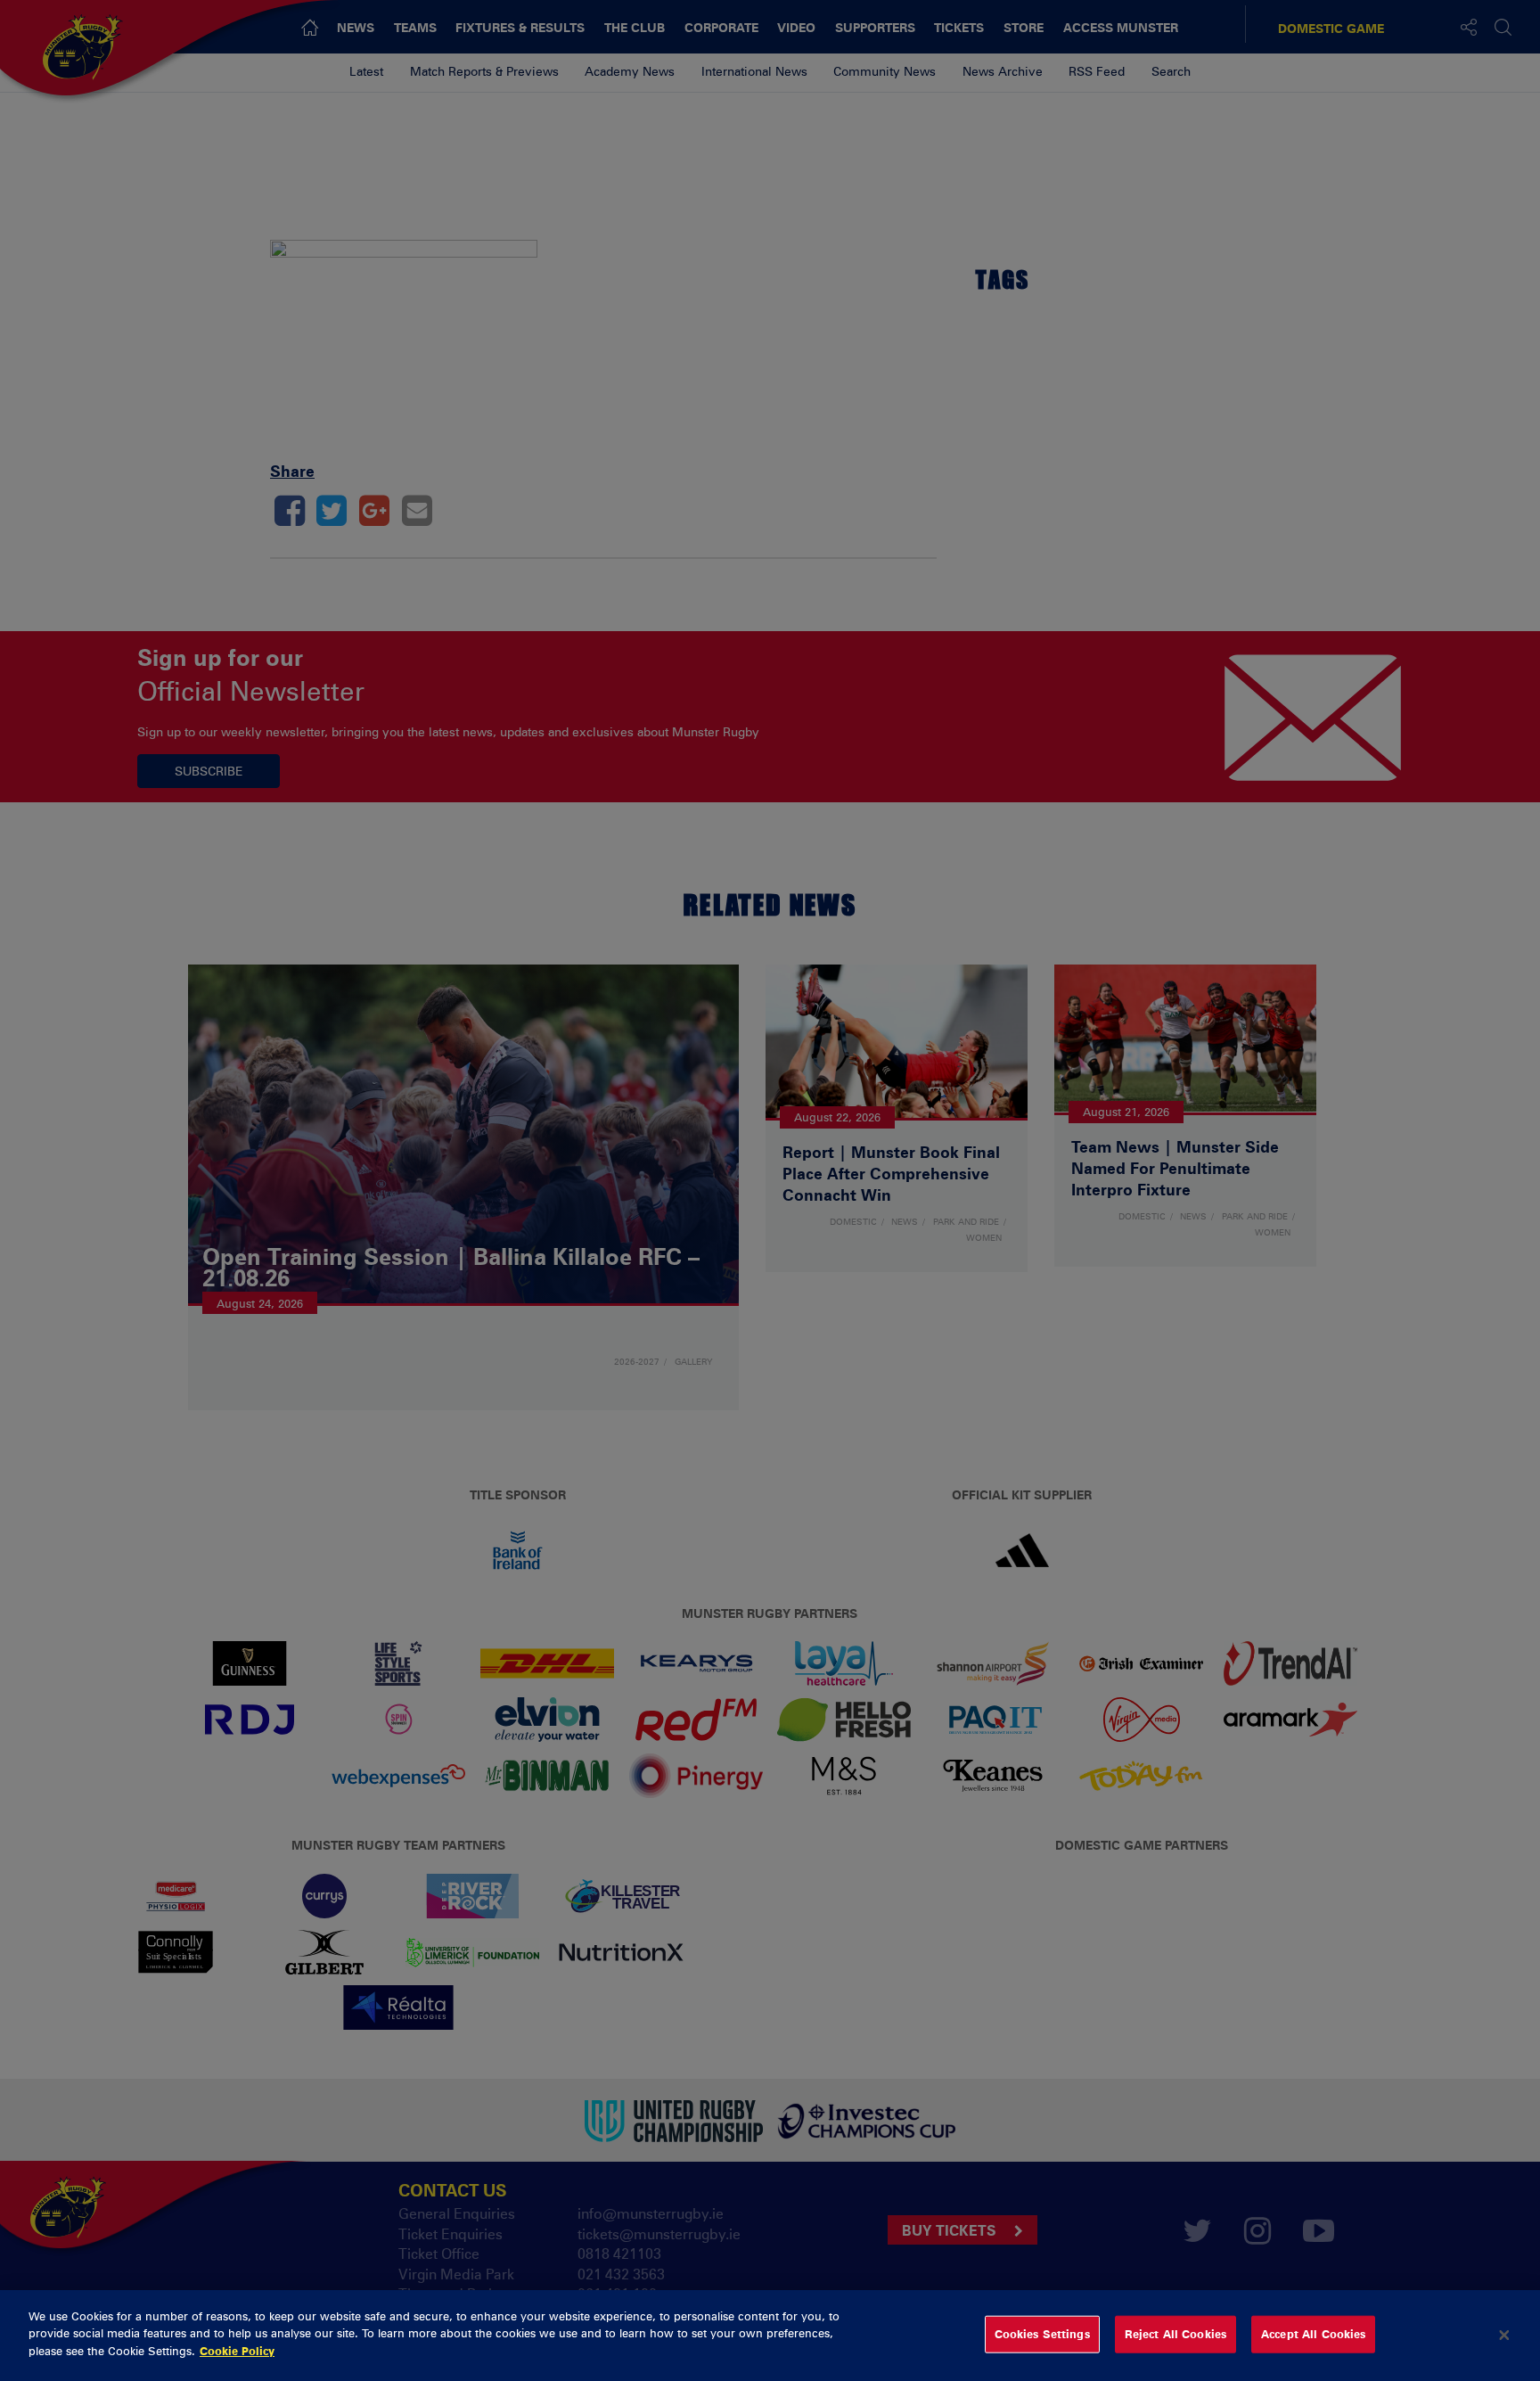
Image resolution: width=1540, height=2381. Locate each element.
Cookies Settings (1042, 2334)
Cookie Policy (237, 2351)
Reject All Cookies (1175, 2334)
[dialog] (770, 2336)
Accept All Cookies (1313, 2334)
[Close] (1504, 2336)
